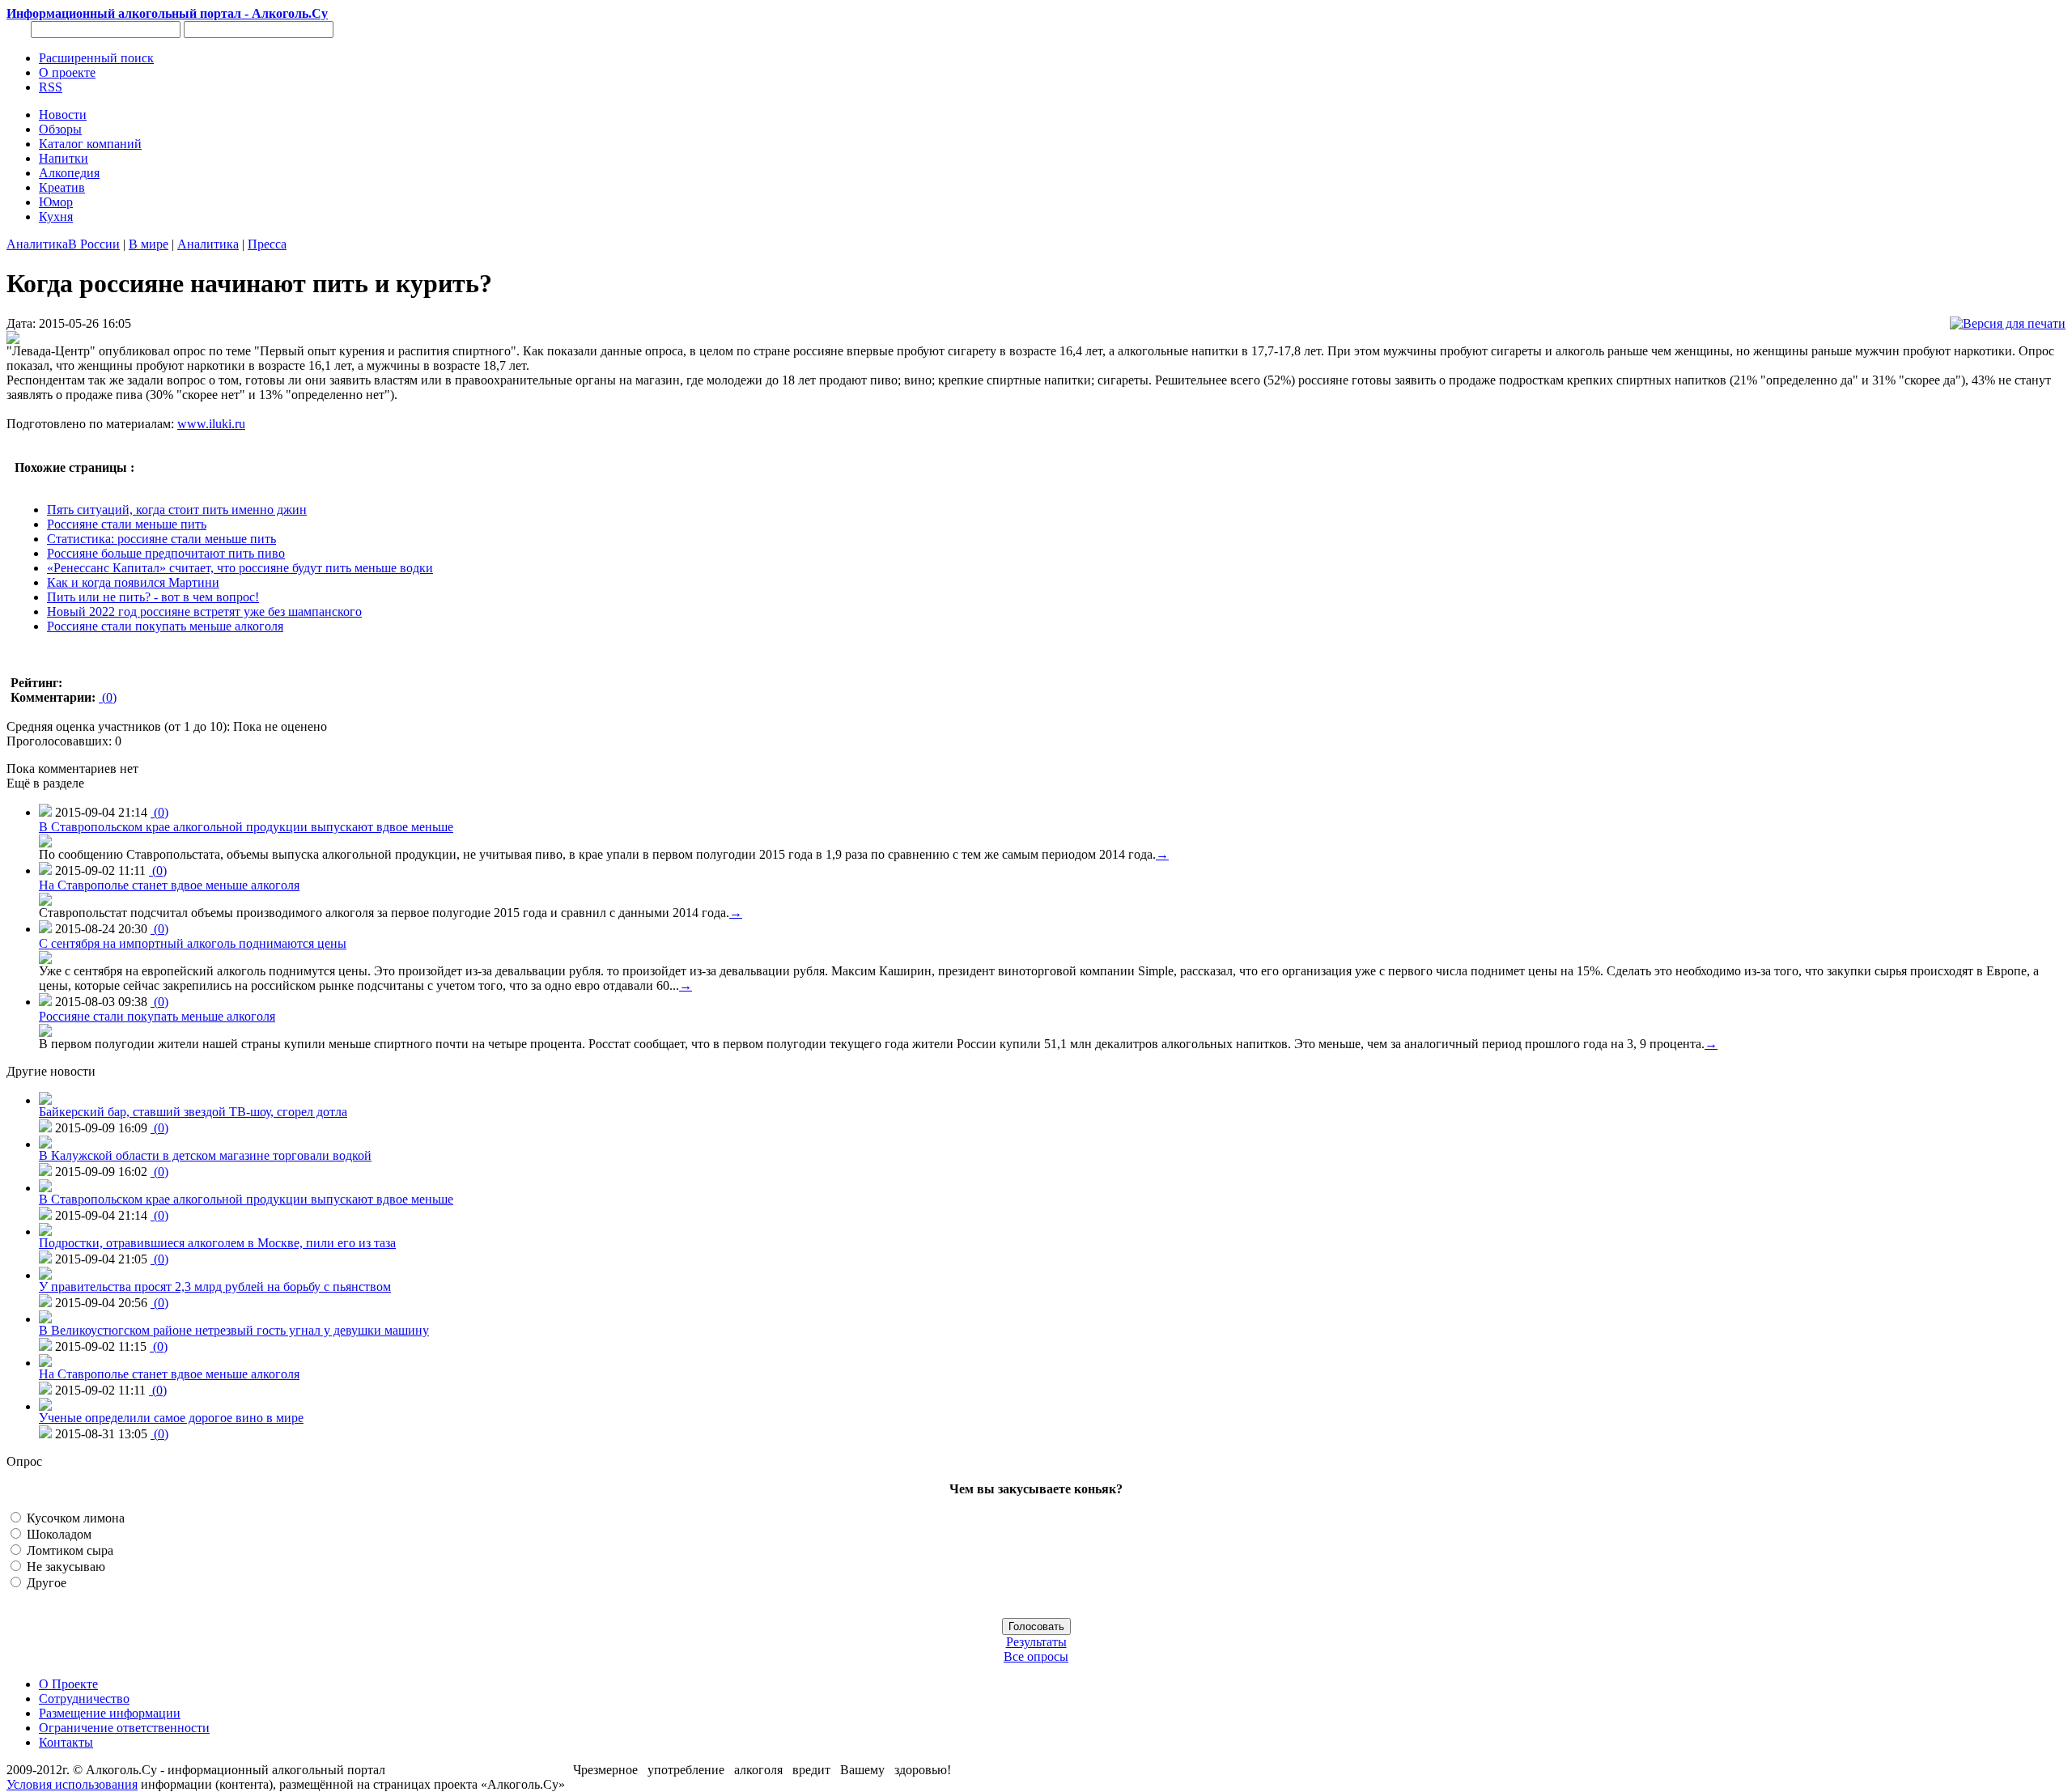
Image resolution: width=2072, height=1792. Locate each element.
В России (94, 244)
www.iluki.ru (211, 424)
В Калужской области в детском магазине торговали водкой (205, 1155)
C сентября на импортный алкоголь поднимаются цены (193, 943)
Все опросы (1036, 1656)
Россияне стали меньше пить (127, 524)
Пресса (267, 244)
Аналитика (37, 244)
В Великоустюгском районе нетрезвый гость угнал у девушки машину (234, 1330)
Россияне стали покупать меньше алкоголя (165, 626)
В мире (149, 244)
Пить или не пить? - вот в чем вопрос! (153, 597)
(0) (108, 697)
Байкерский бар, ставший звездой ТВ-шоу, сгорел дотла (193, 1112)
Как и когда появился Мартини (133, 582)
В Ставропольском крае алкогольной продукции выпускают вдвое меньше (246, 827)
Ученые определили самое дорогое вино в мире (171, 1418)
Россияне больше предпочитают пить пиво (166, 553)
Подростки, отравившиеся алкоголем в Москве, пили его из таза (217, 1243)
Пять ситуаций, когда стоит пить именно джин (177, 510)
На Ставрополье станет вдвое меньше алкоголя (169, 885)
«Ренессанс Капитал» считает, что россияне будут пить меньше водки (240, 568)
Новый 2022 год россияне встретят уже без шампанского (204, 611)
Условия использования (72, 1784)
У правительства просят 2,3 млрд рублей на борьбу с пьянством (215, 1287)
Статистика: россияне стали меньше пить (161, 539)
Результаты (1036, 1642)
